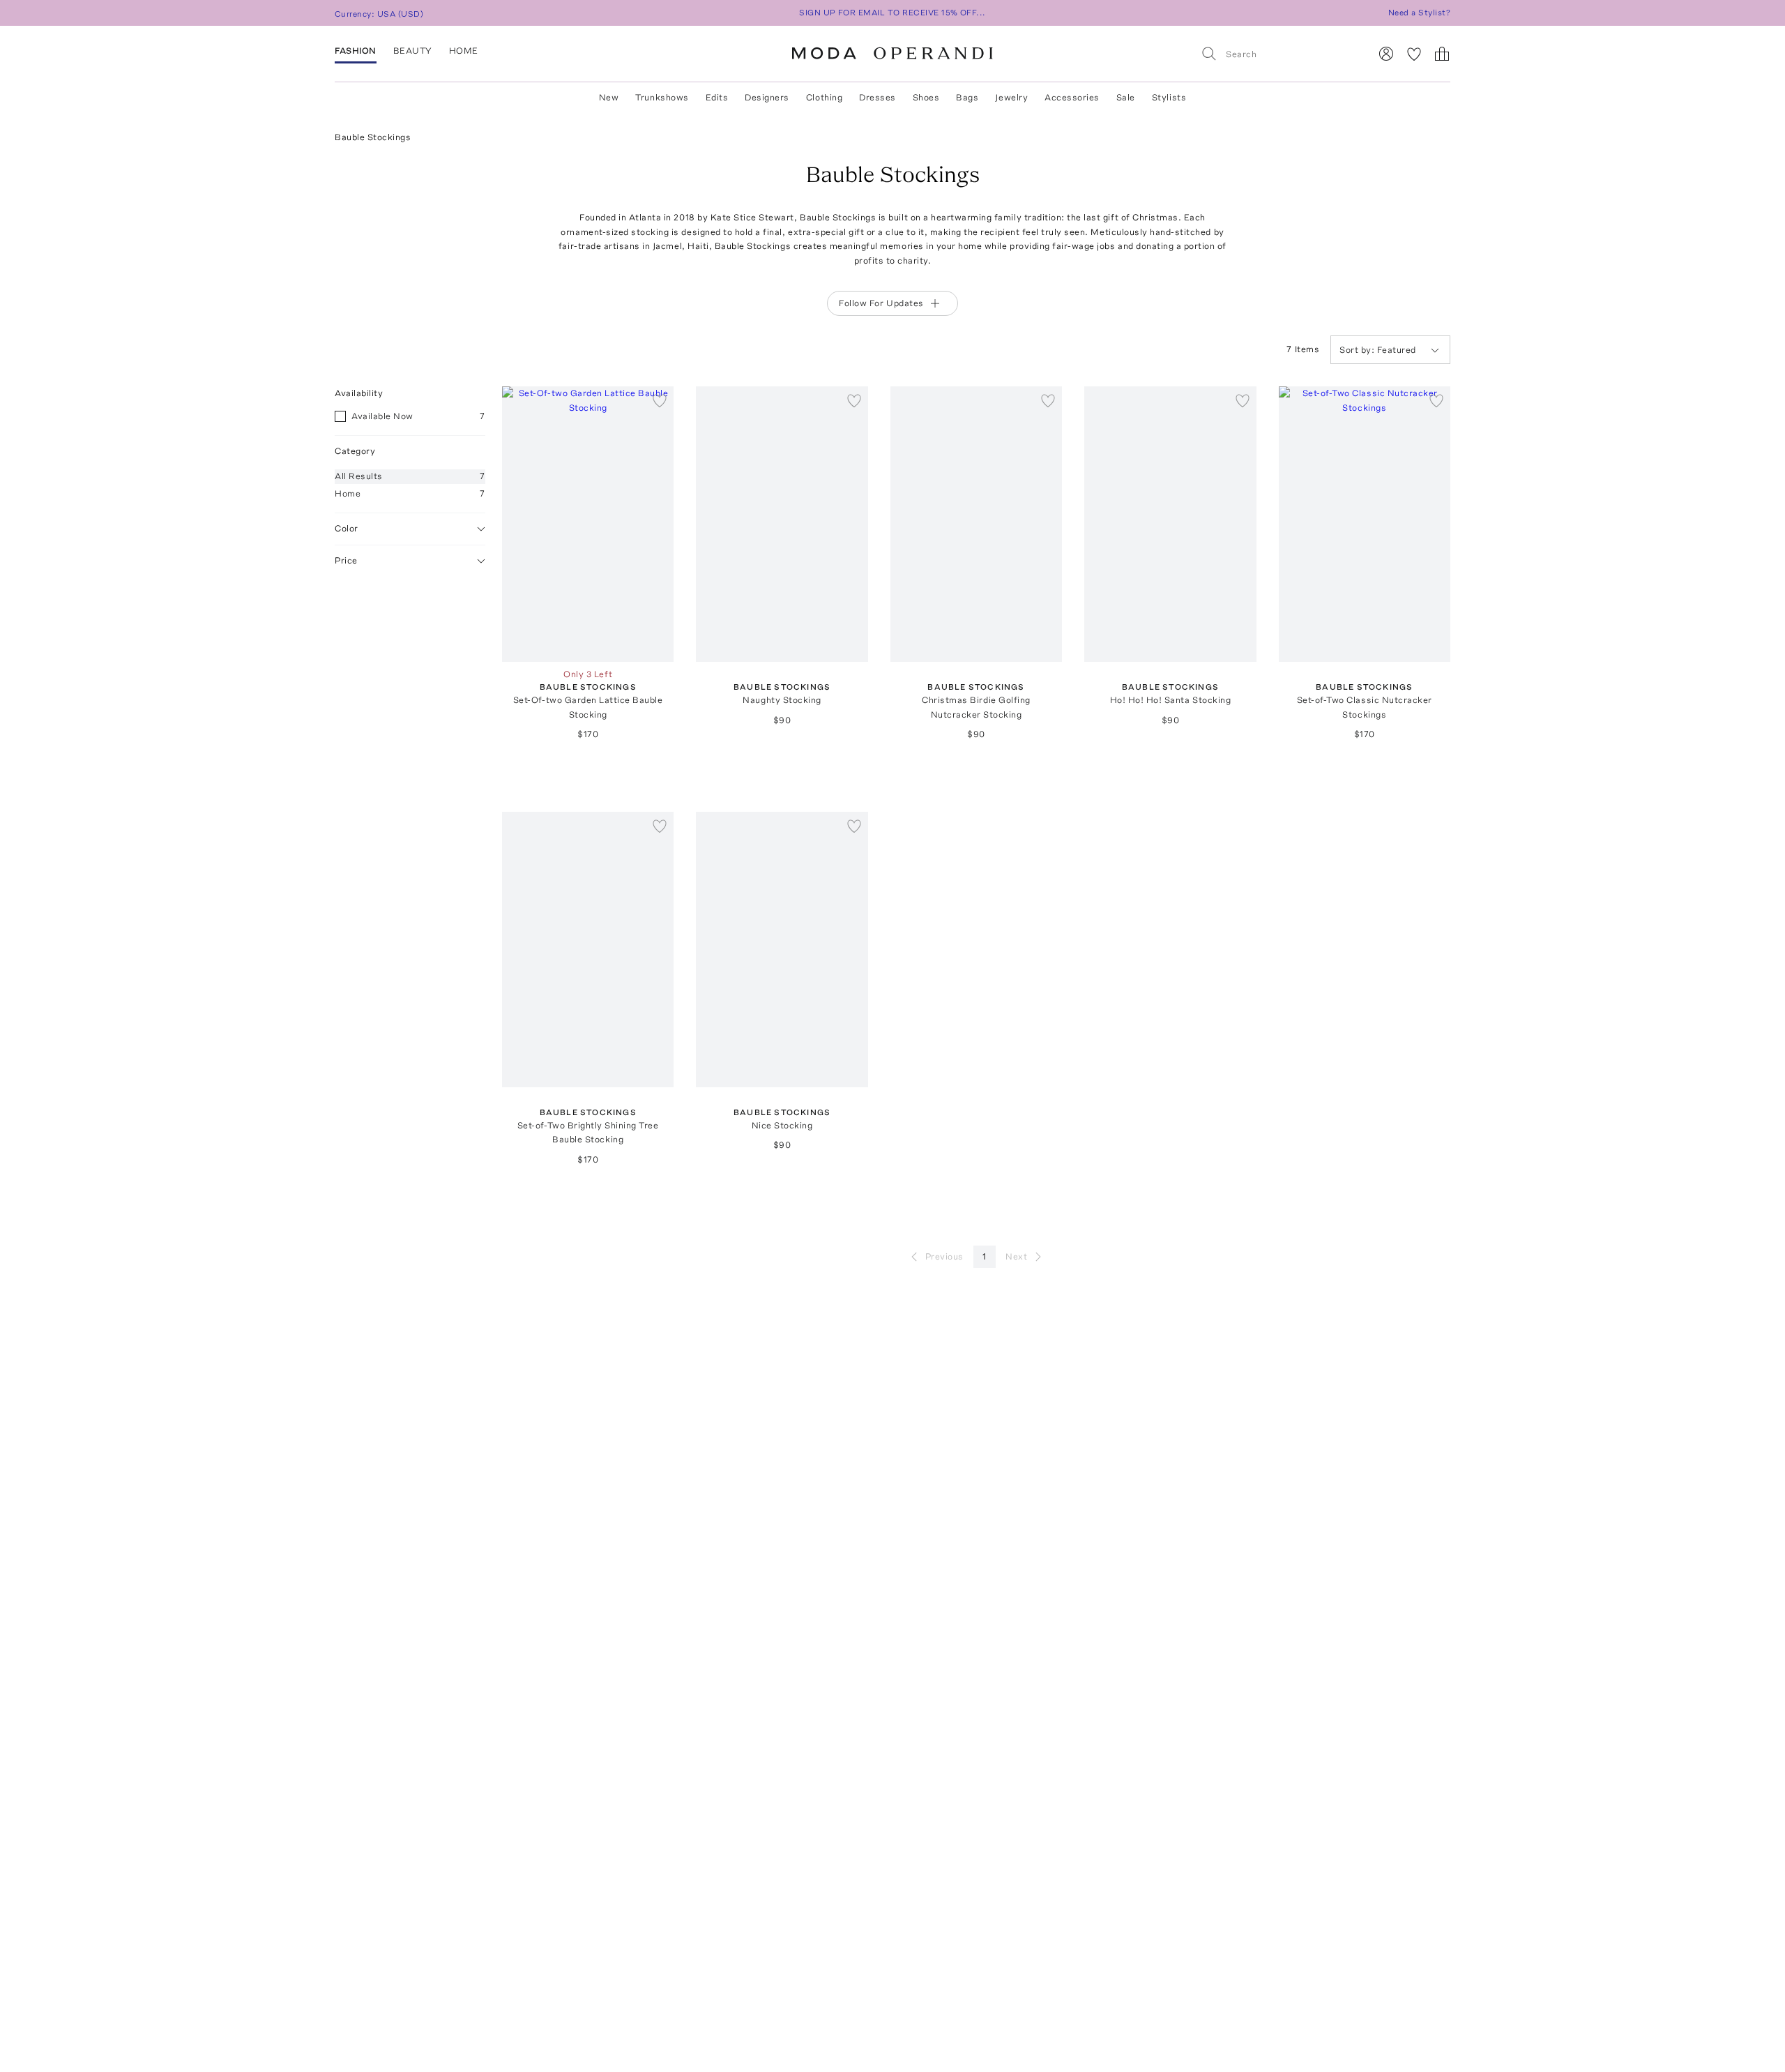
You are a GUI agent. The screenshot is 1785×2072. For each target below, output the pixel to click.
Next (1016, 1256)
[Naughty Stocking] (782, 524)
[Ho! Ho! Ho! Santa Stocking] (1170, 524)
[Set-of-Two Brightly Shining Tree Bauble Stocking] (588, 950)
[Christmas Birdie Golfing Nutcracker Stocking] (976, 524)
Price (346, 560)
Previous (944, 1256)
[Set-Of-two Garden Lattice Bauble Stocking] (588, 524)
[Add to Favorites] (660, 400)
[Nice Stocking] (782, 950)
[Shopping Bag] (1442, 54)
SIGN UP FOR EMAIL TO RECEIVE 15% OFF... (892, 13)
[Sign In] (1386, 54)
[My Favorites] (1414, 54)
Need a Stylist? (1419, 13)
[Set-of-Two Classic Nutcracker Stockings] (1365, 524)
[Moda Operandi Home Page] (892, 54)
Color (347, 528)
